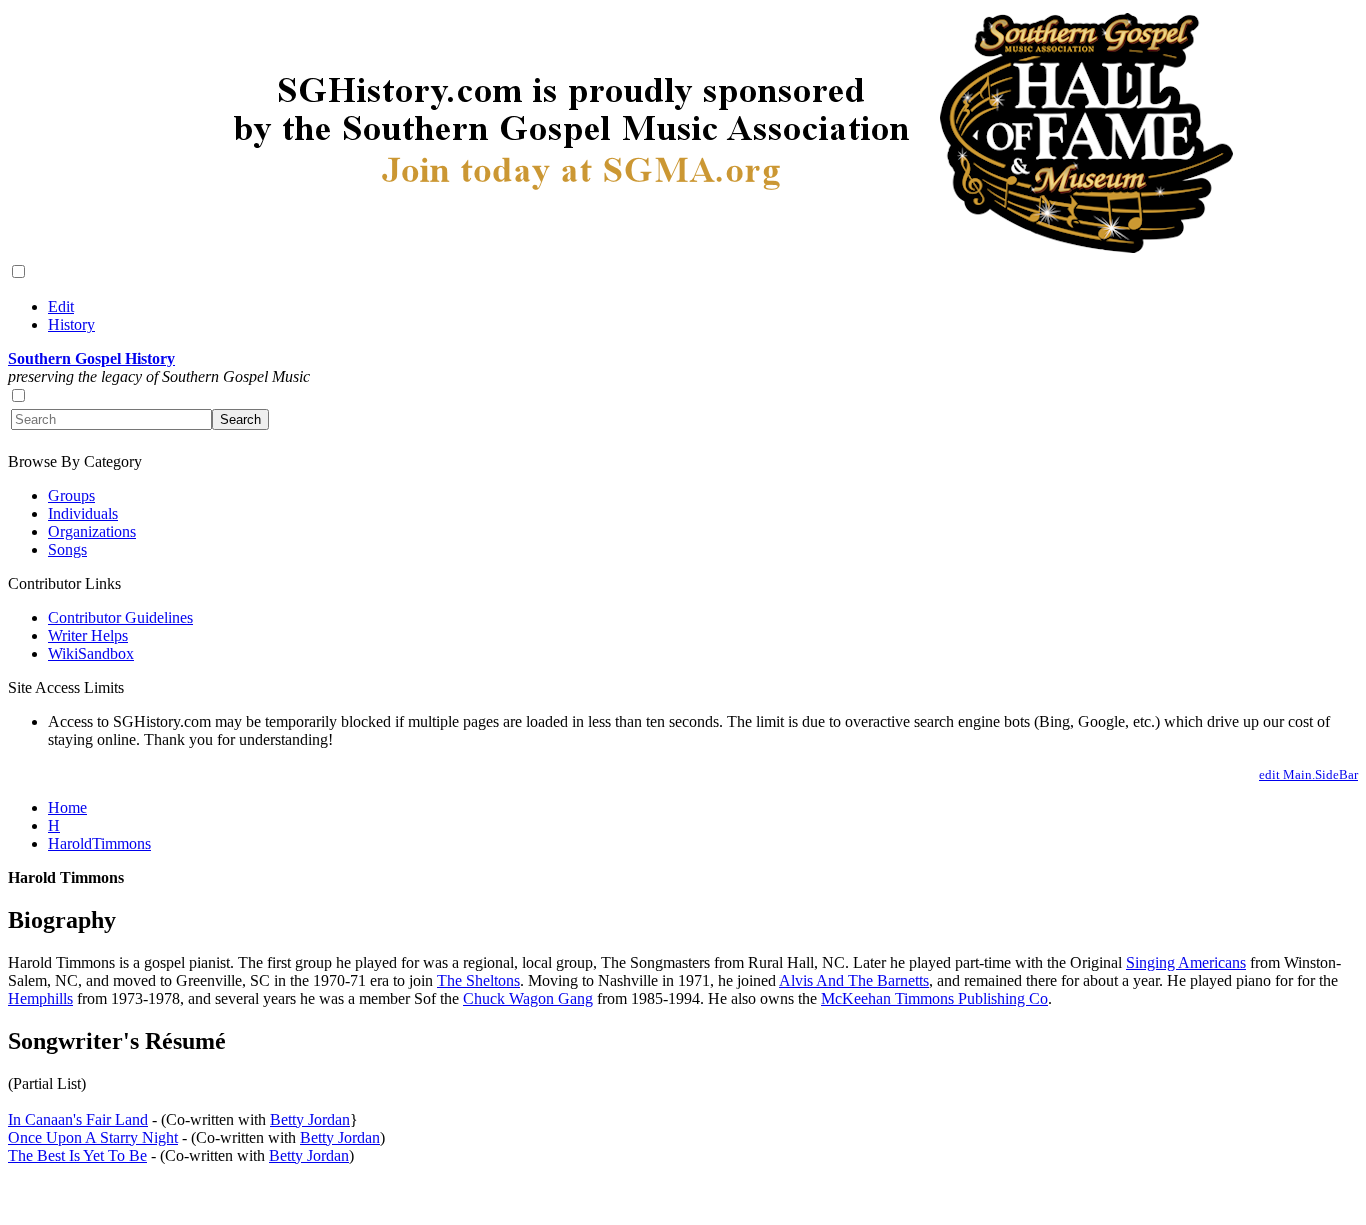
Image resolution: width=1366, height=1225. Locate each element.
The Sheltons (478, 980)
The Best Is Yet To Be (77, 1155)
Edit (61, 306)
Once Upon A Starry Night (93, 1137)
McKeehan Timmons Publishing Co (934, 998)
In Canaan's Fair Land (78, 1119)
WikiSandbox (91, 653)
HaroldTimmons (99, 843)
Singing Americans (1186, 962)
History (71, 324)
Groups (71, 495)
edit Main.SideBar (1308, 774)
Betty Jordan (310, 1119)
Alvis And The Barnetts (854, 980)
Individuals (83, 513)
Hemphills (40, 998)
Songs (67, 549)
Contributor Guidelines (120, 617)
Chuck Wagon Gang (528, 998)
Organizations (92, 531)
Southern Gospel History (91, 358)
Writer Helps (88, 635)
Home (67, 807)
